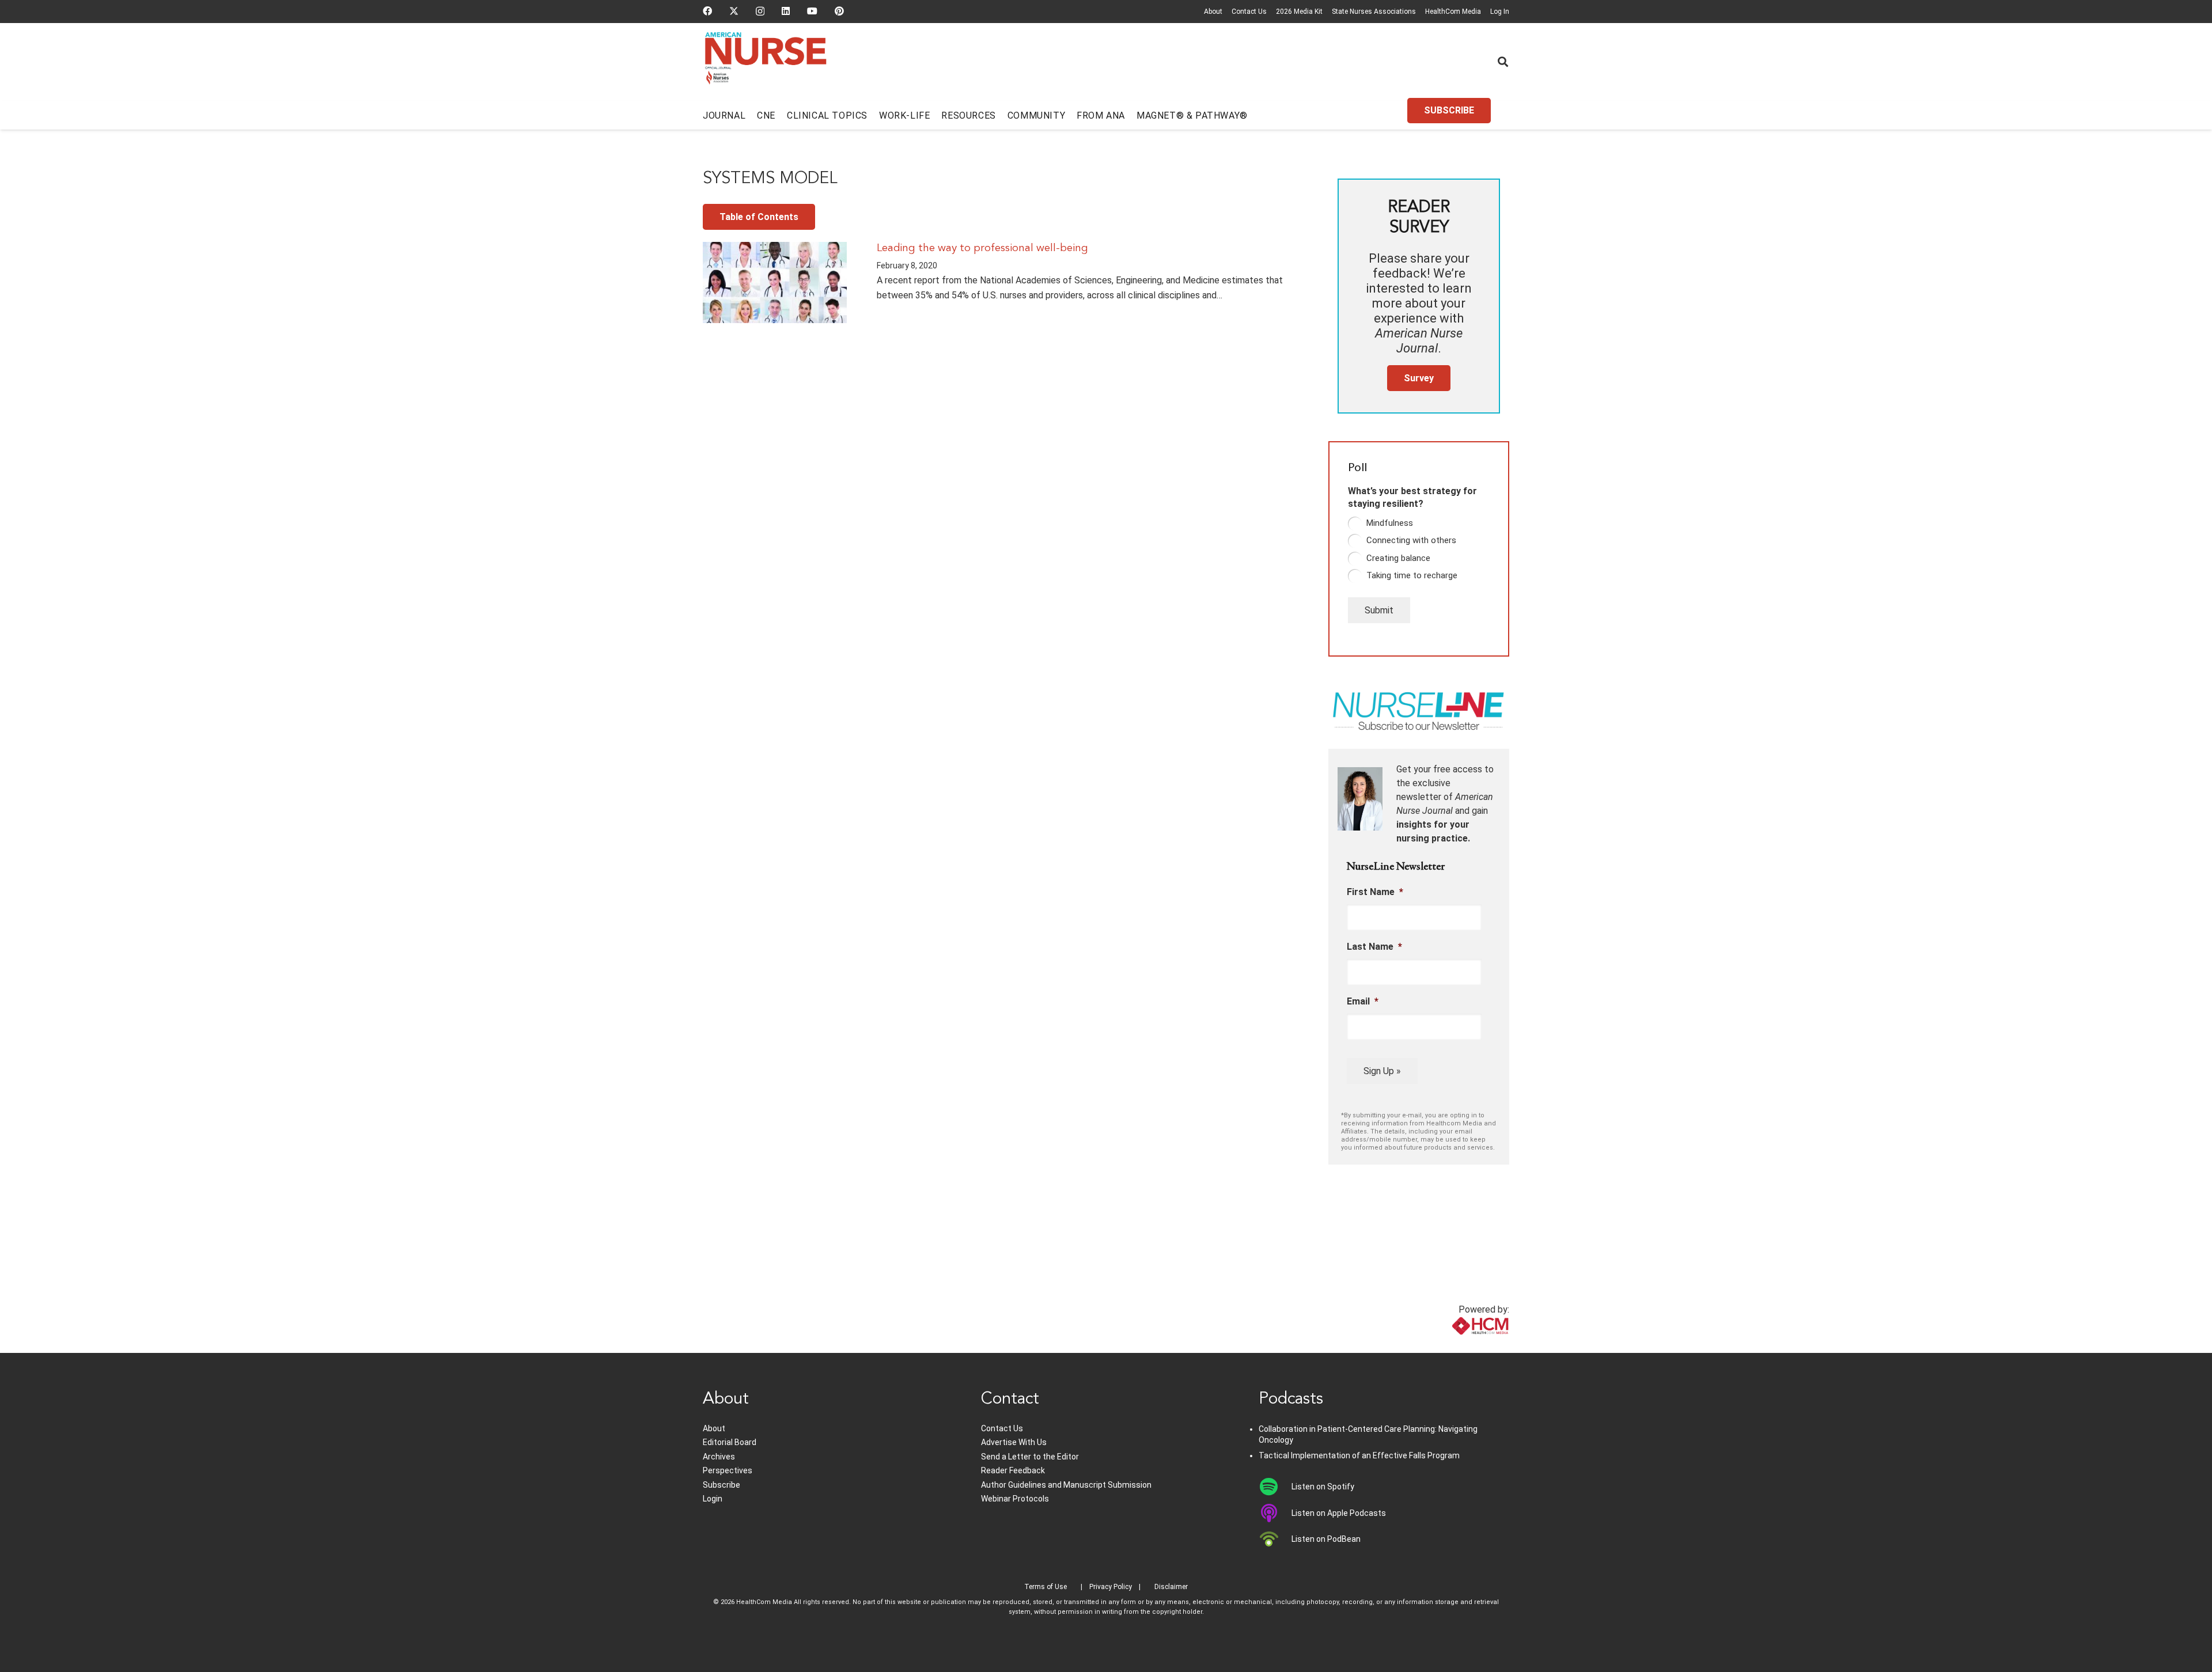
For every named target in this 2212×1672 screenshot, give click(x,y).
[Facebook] (707, 11)
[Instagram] (760, 12)
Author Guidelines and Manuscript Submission (1066, 1485)
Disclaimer (1171, 1587)
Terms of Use (1046, 1587)
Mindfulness (1390, 523)
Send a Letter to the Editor (1030, 1457)
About (1213, 12)
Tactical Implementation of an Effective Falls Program (1359, 1455)
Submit (1379, 610)
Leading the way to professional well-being (982, 248)
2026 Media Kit (1299, 12)
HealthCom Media (1453, 12)
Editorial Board (730, 1442)
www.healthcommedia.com (1455, 1346)
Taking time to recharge (1412, 575)
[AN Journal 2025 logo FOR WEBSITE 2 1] (766, 62)
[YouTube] (812, 11)
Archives (719, 1457)
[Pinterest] (839, 11)
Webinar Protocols (1015, 1499)
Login (713, 1499)
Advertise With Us (1014, 1442)
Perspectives (728, 1470)
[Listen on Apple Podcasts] (1275, 1513)
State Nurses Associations (1374, 12)
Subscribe (721, 1485)
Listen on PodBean (1326, 1539)
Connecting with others (1411, 540)
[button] (1503, 62)
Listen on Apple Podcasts (1339, 1513)
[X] (734, 11)
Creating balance (1398, 558)
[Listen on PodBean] (1275, 1539)
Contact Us (1249, 12)
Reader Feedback (1013, 1470)
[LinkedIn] (786, 11)
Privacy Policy (1111, 1587)
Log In (1500, 12)
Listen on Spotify (1323, 1487)
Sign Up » (1382, 1071)
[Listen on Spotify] (1275, 1487)
